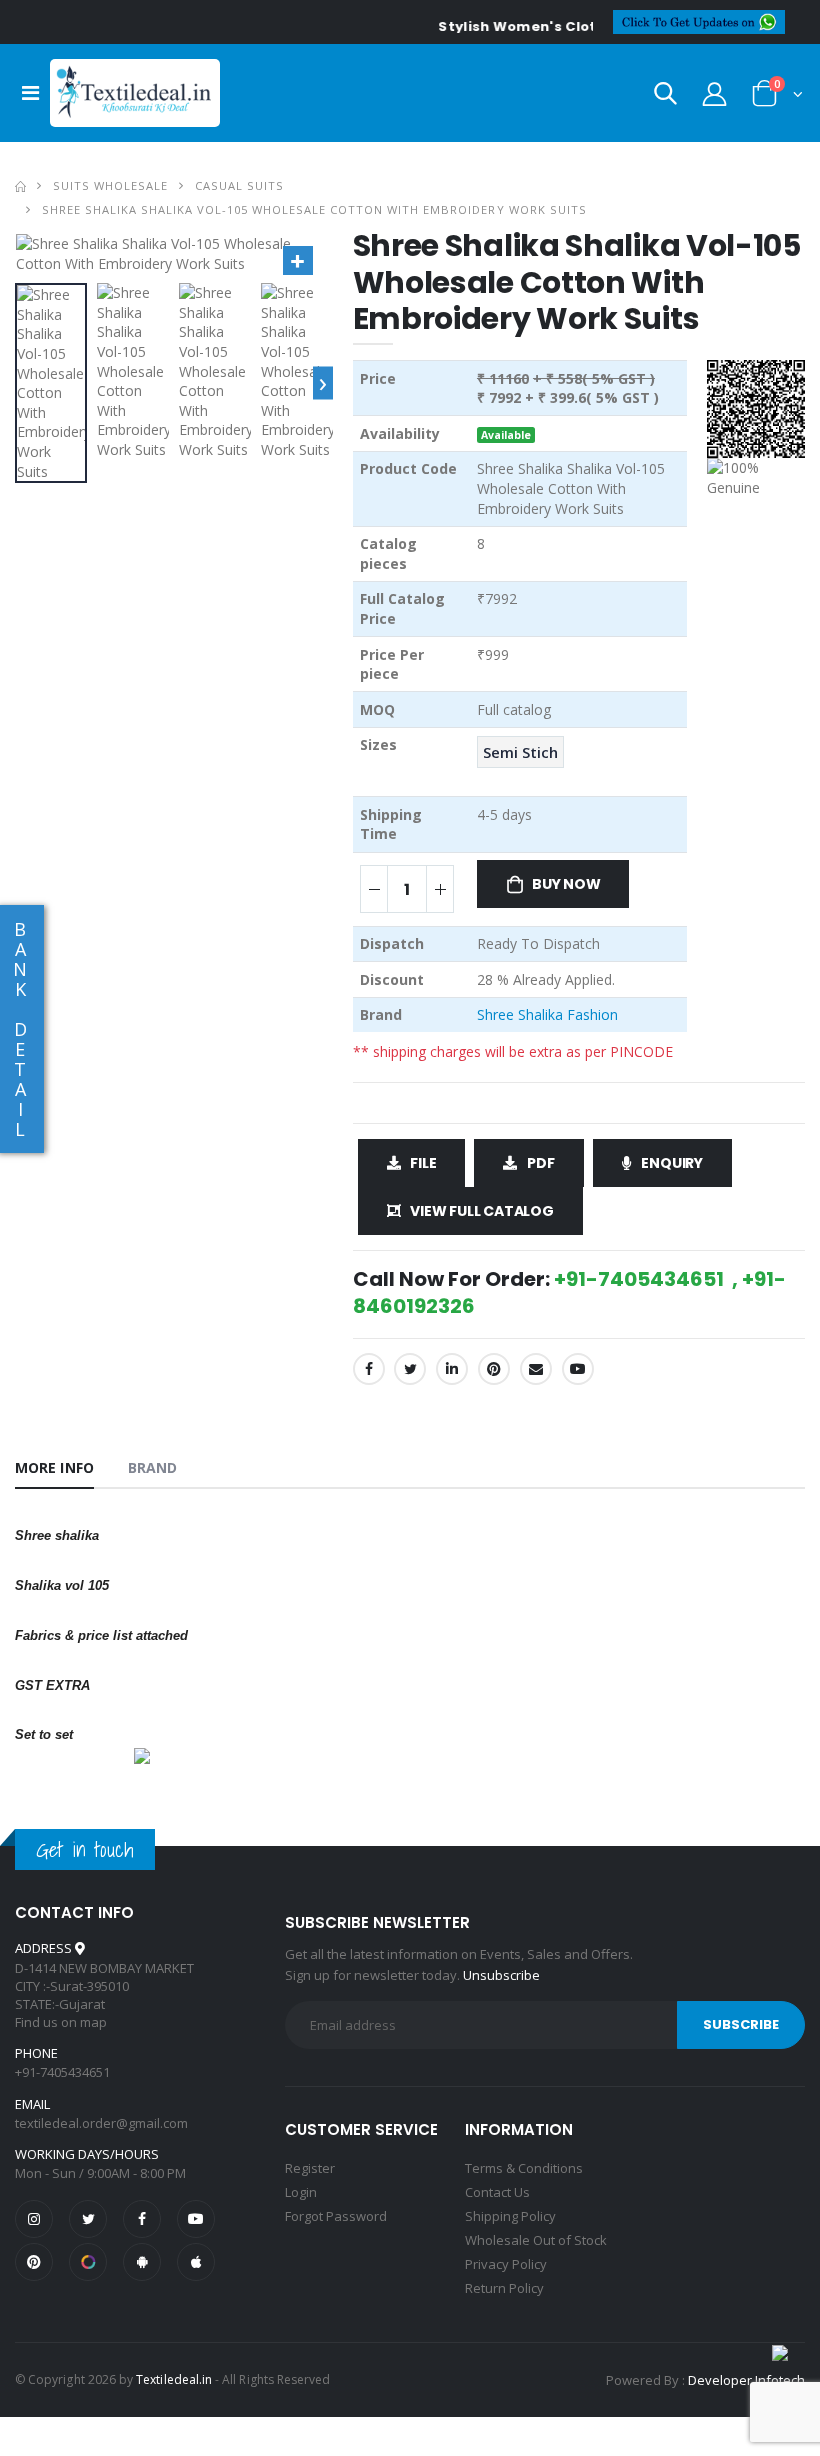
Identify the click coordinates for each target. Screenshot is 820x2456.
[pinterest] (34, 2262)
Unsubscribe (501, 1975)
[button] (665, 97)
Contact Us (497, 2192)
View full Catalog (481, 1211)
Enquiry (672, 1163)
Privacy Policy (506, 2264)
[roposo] (88, 2262)
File (423, 1163)
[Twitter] (410, 1369)
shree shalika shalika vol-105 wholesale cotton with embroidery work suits (314, 209)
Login (301, 2192)
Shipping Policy (510, 2216)
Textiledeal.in (174, 2379)
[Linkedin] (452, 1369)
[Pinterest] (494, 1369)
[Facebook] (369, 1369)
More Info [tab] (54, 1467)
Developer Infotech (746, 2380)
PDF (540, 1163)
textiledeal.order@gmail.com (101, 2123)
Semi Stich (520, 752)
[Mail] (536, 1369)
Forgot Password (336, 2216)
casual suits (239, 185)
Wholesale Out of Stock (536, 2240)
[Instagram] (34, 2219)
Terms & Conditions (524, 2168)
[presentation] (323, 383)
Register (310, 2168)
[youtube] (578, 1369)
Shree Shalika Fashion (547, 1014)
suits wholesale (110, 185)
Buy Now (566, 884)
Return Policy (504, 2288)
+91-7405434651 (62, 2072)
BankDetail (20, 1029)
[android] (142, 2262)
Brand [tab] (153, 1467)
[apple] (196, 2262)
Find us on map (61, 2022)
